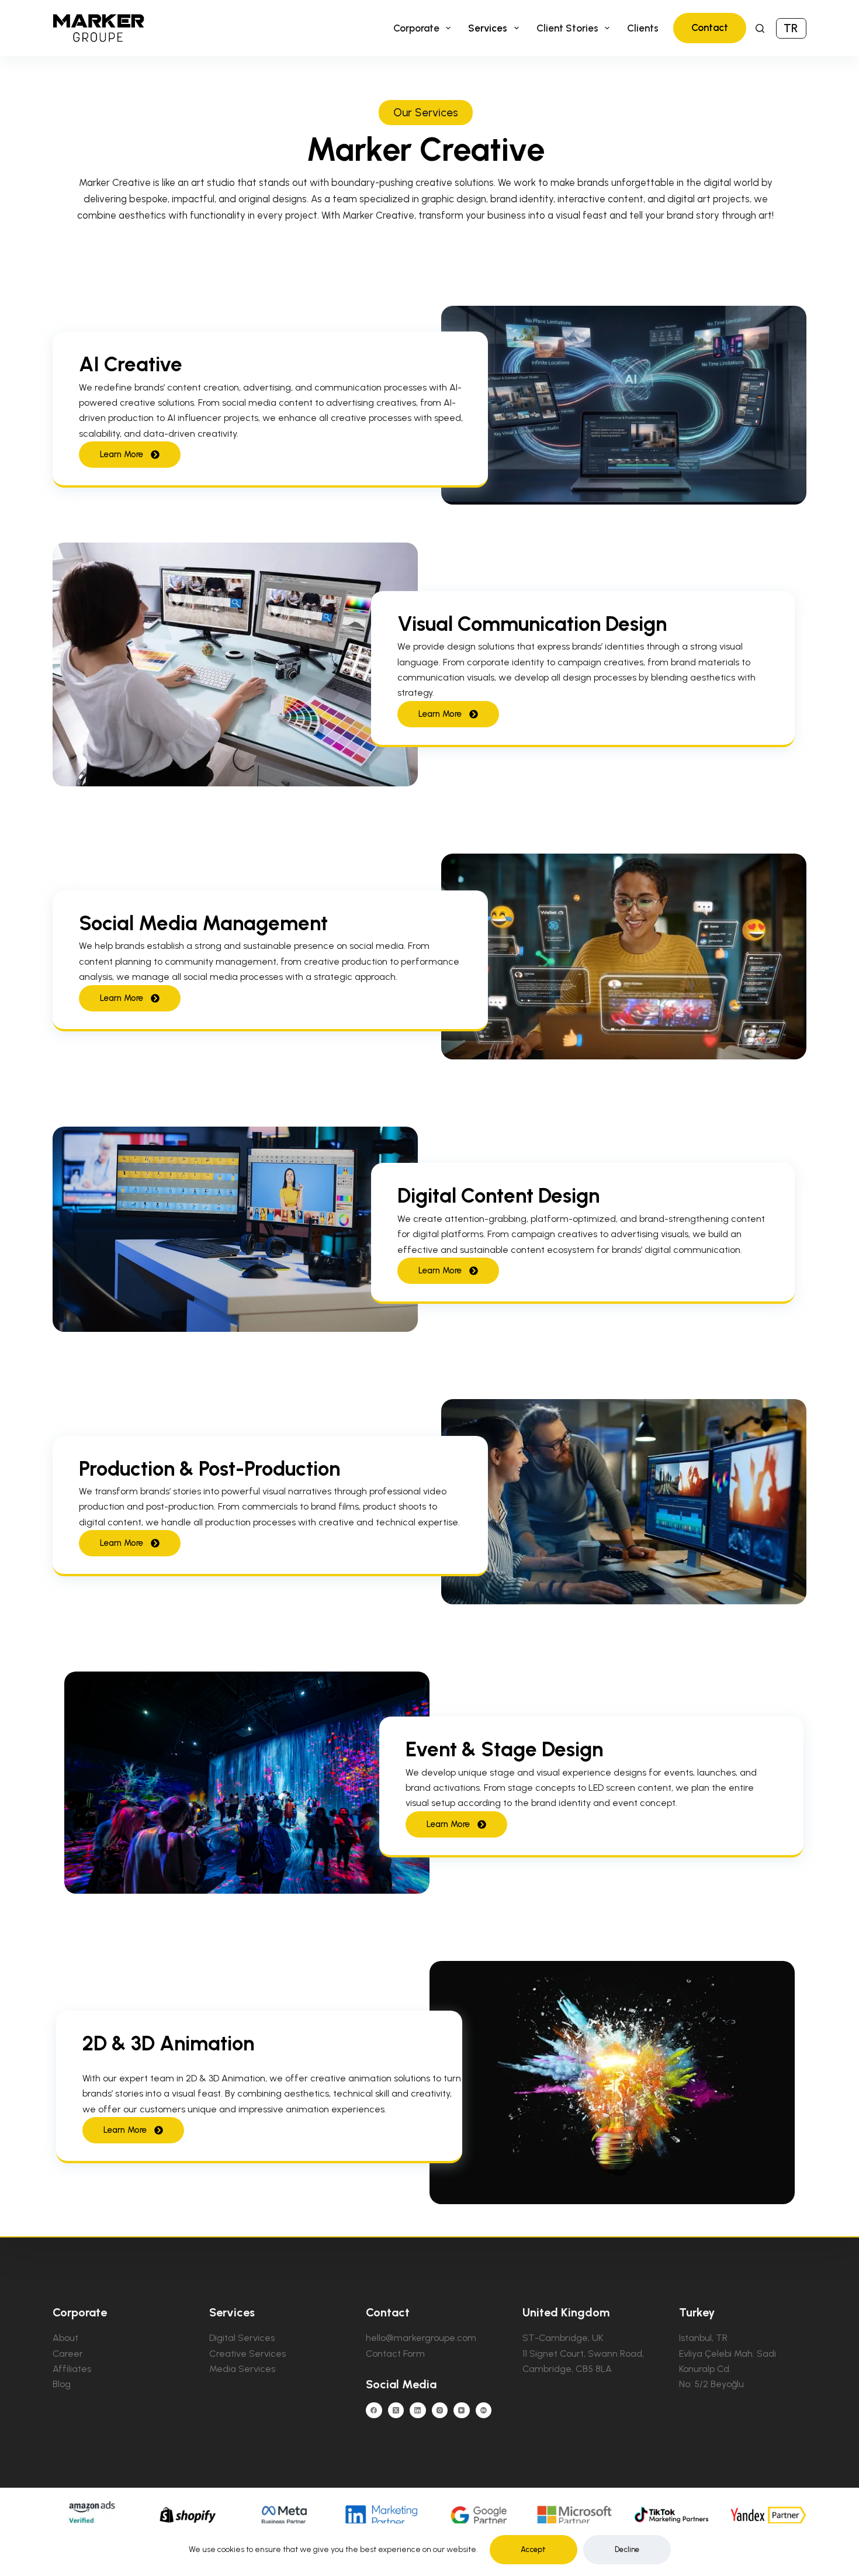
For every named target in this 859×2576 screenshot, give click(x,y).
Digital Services (242, 2338)
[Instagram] (440, 2411)
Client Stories (567, 28)
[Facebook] (374, 2411)
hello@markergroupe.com (421, 2338)
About (65, 2338)
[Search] (760, 28)
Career (68, 2354)
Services (488, 28)
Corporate (416, 28)
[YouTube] (462, 2411)
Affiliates (72, 2369)
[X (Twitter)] (396, 2411)
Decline (627, 2549)
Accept (533, 2549)
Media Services (242, 2369)
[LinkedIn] (418, 2411)
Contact (710, 27)
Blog (62, 2384)
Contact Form (395, 2354)
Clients (643, 28)
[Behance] (484, 2411)
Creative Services (247, 2354)
